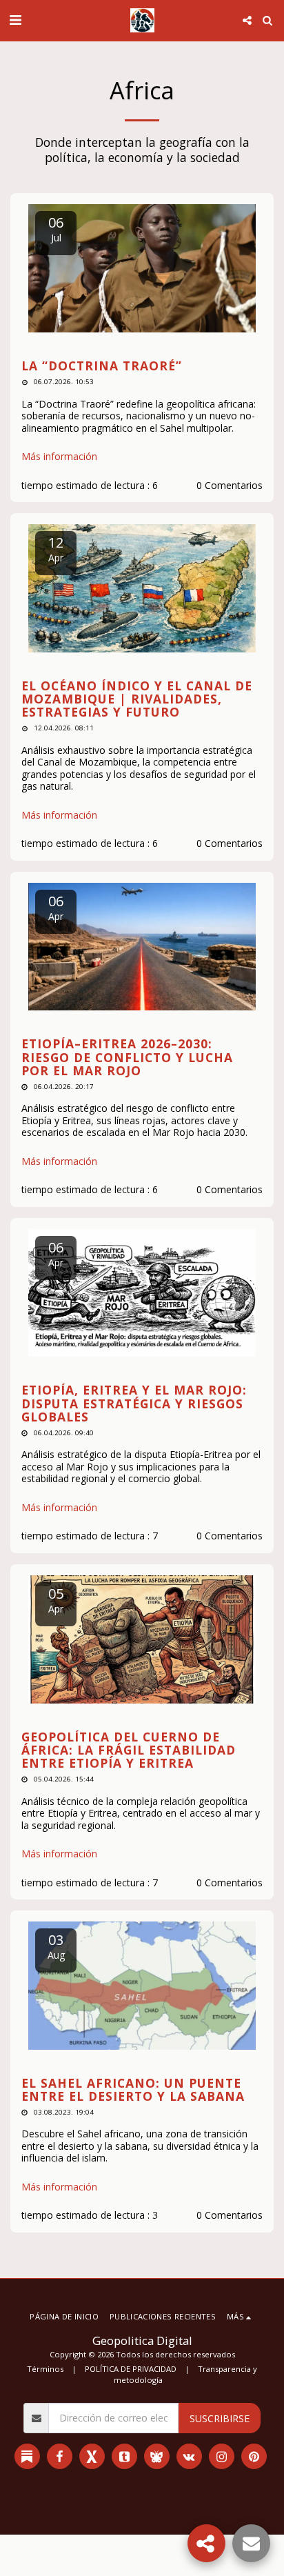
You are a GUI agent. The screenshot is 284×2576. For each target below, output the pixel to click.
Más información (59, 457)
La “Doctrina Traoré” (102, 366)
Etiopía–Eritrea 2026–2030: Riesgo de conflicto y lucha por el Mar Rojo (127, 1057)
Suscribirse (220, 2418)
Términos (45, 2369)
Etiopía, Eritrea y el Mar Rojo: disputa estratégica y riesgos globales (134, 1403)
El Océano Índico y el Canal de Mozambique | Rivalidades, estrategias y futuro (137, 699)
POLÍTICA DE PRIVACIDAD (131, 2369)
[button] (15, 20)
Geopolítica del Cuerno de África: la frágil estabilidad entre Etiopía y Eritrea (129, 1750)
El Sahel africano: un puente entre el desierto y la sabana (133, 2089)
